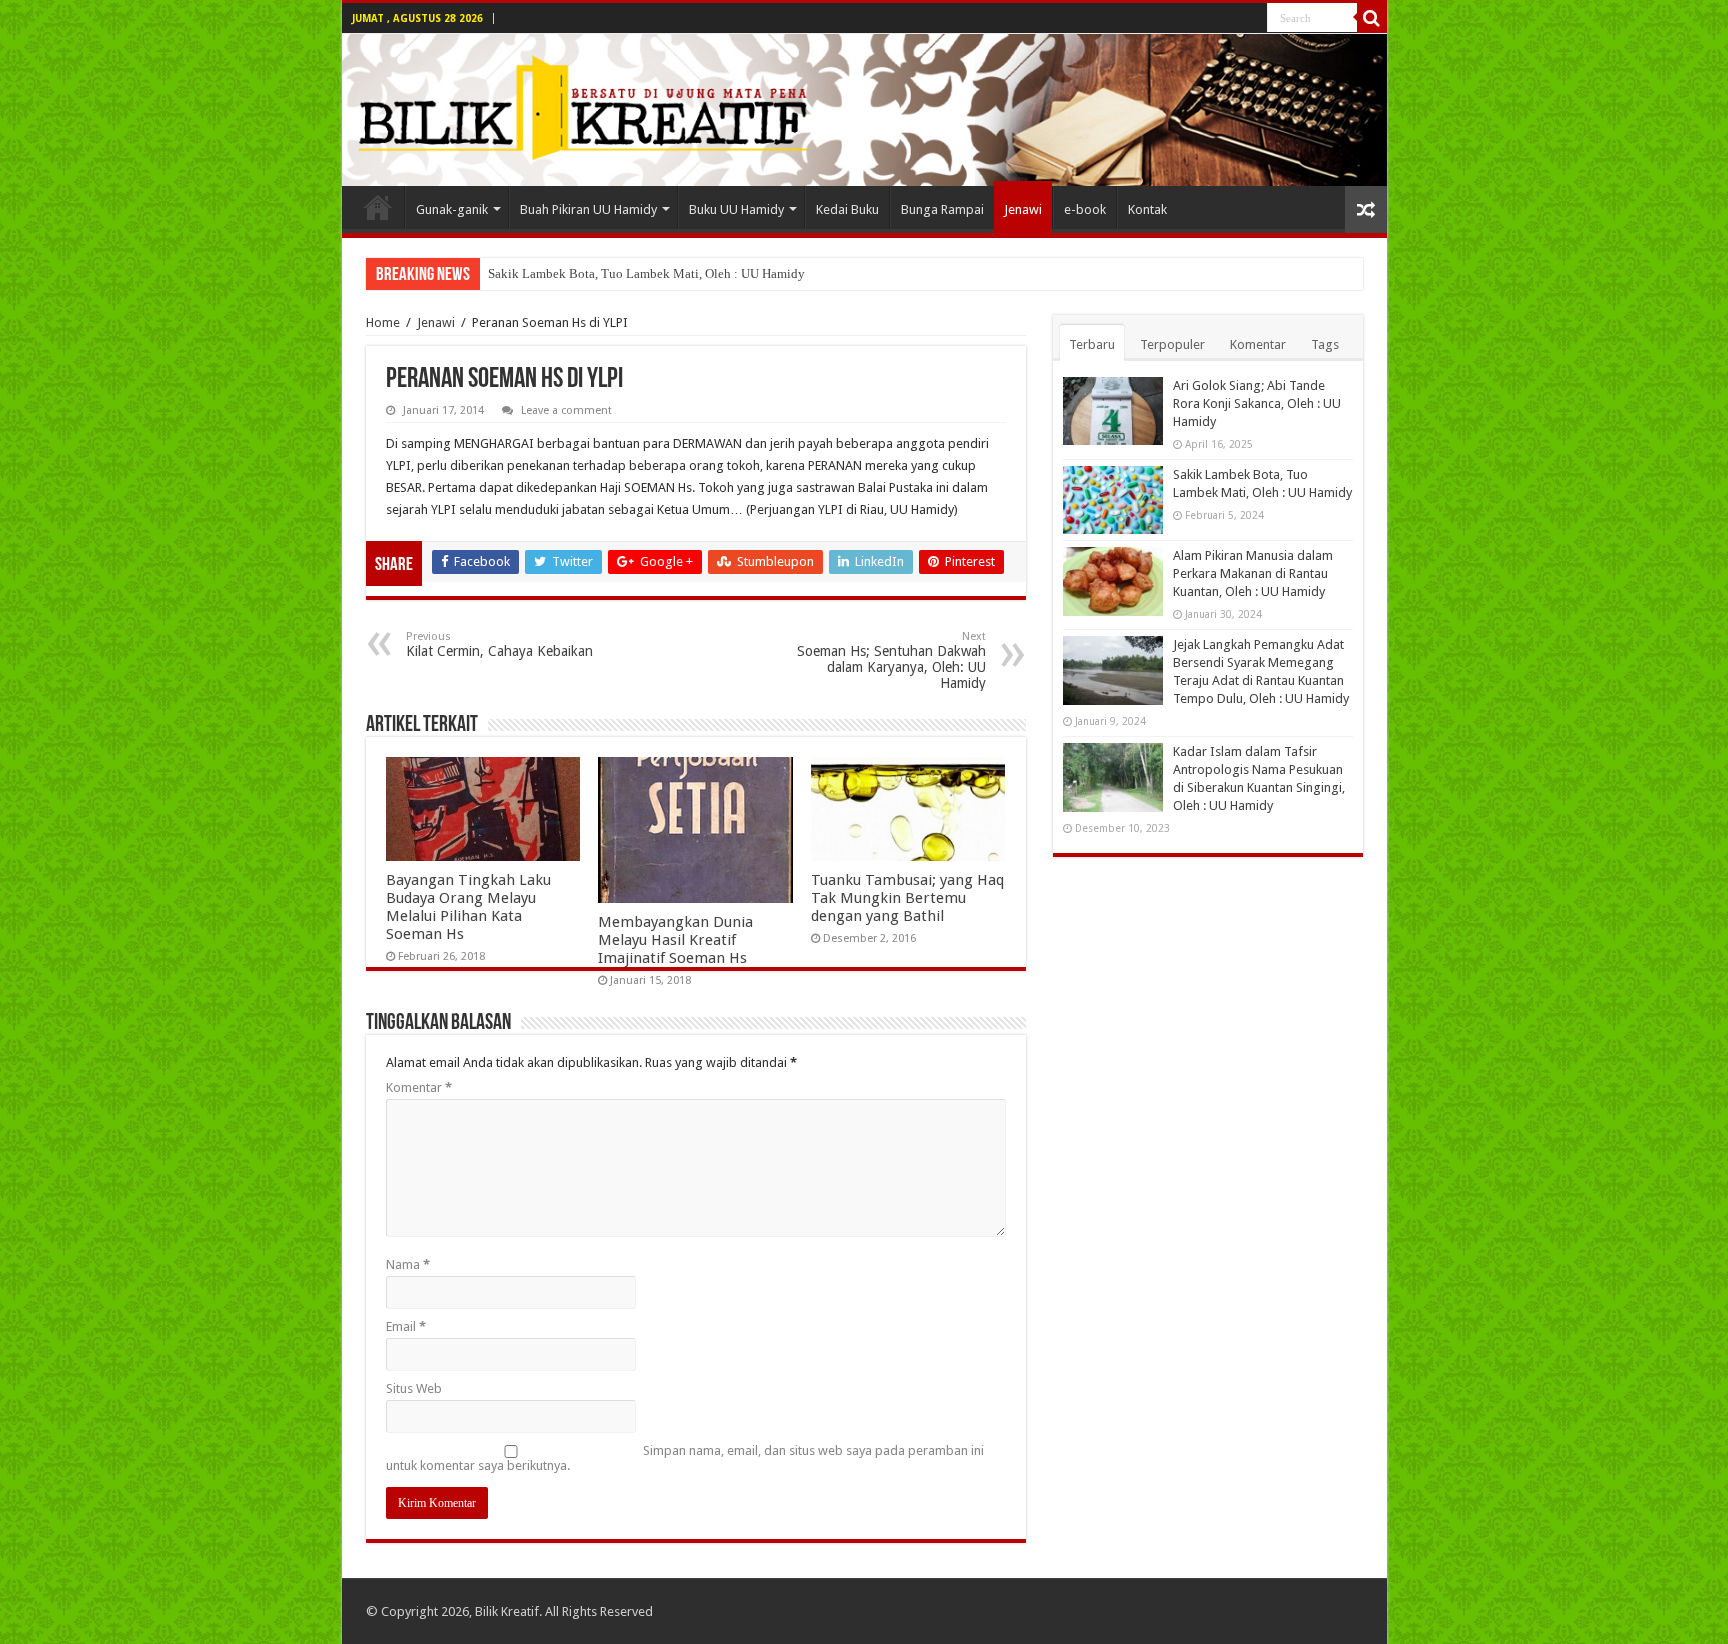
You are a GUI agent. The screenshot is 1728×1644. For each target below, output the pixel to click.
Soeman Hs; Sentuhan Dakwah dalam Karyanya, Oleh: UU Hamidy (891, 660)
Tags (1325, 344)
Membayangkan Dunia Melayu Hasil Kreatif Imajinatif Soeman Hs (675, 940)
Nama (408, 1264)
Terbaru (1092, 344)
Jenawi (1023, 209)
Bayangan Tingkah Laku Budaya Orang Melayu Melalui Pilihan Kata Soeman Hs (468, 907)
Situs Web (414, 1388)
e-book (1085, 209)
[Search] (1372, 18)
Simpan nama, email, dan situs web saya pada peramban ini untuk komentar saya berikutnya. (685, 1458)
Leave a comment (566, 410)
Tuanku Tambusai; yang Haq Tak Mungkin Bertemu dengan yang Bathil (907, 898)
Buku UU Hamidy (736, 209)
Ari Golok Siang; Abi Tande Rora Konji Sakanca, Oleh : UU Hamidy (1257, 403)
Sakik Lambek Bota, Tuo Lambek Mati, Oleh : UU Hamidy (646, 273)
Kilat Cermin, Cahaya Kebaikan (499, 644)
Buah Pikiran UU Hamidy (588, 209)
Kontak (1147, 209)
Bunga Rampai (942, 209)
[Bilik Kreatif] (864, 110)
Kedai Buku (847, 209)
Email (406, 1326)
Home (383, 322)
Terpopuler (1172, 344)
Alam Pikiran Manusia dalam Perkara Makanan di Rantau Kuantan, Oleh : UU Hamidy (1253, 573)
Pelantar (378, 207)
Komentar (419, 1087)
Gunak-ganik (452, 209)
